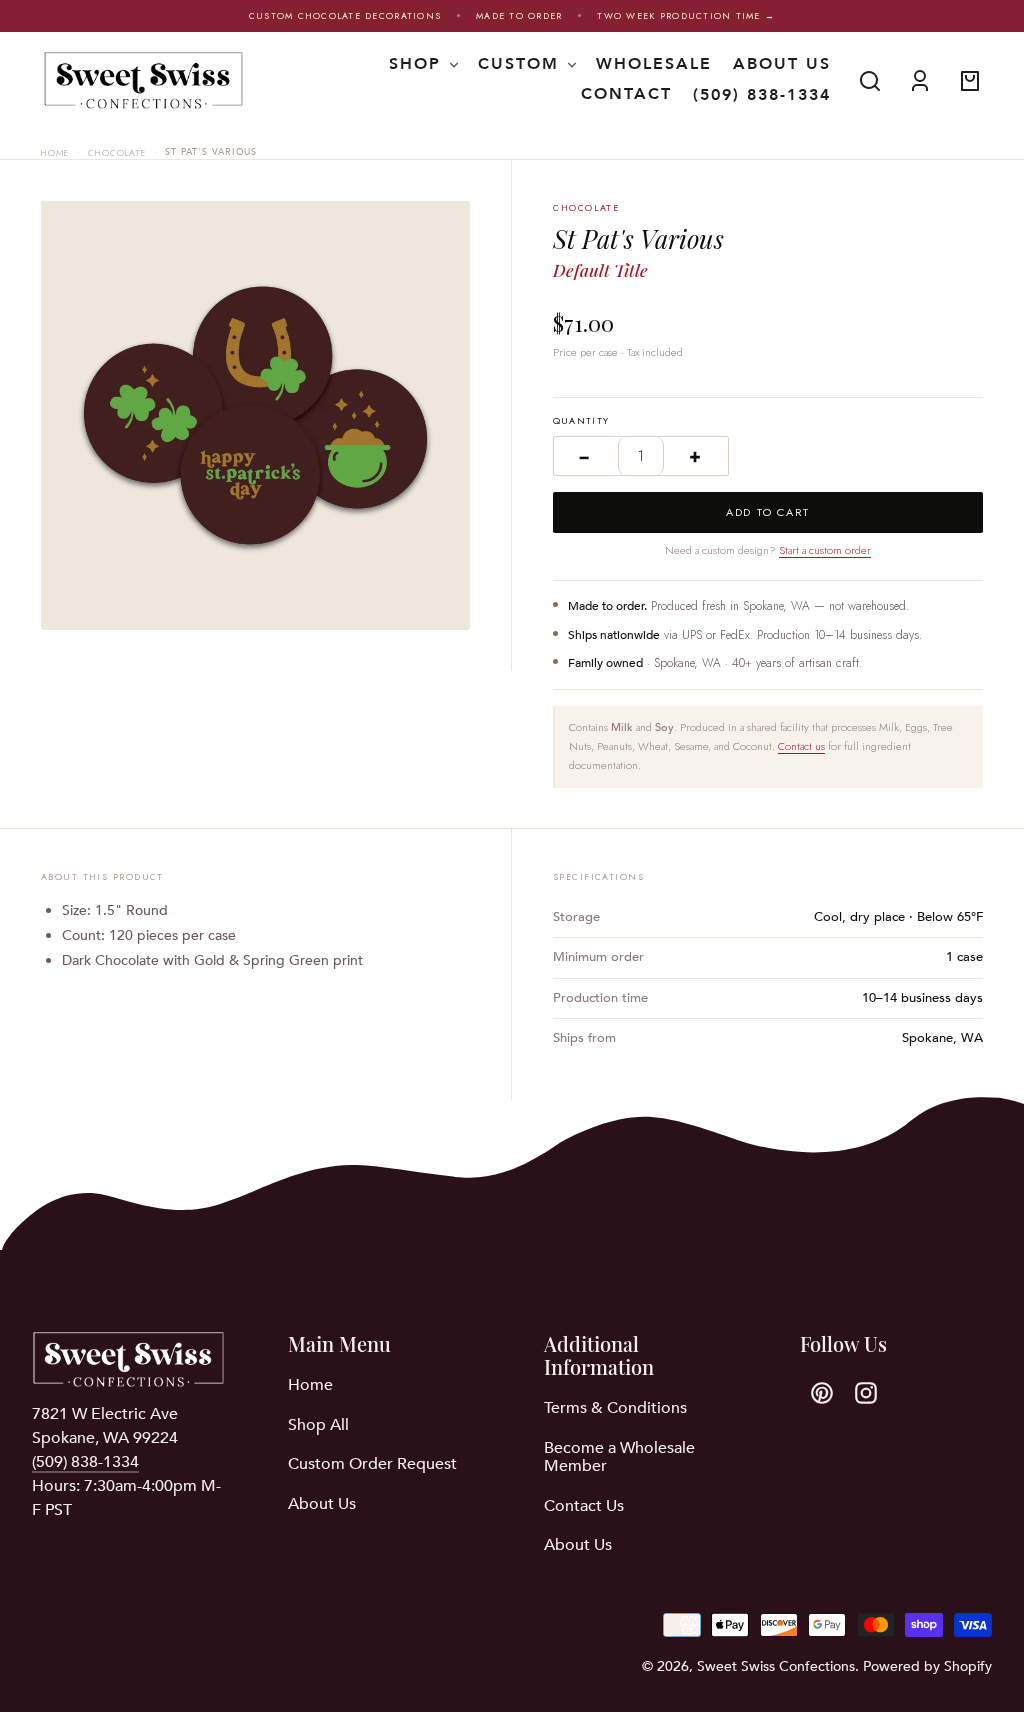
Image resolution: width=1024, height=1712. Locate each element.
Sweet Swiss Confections (776, 1666)
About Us (322, 1504)
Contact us (801, 746)
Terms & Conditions (615, 1408)
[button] (870, 81)
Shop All (318, 1425)
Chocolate (116, 152)
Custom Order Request (372, 1464)
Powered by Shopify (927, 1666)
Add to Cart (768, 512)
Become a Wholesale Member (619, 1457)
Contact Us (584, 1506)
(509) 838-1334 (762, 95)
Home (55, 152)
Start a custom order (825, 550)
